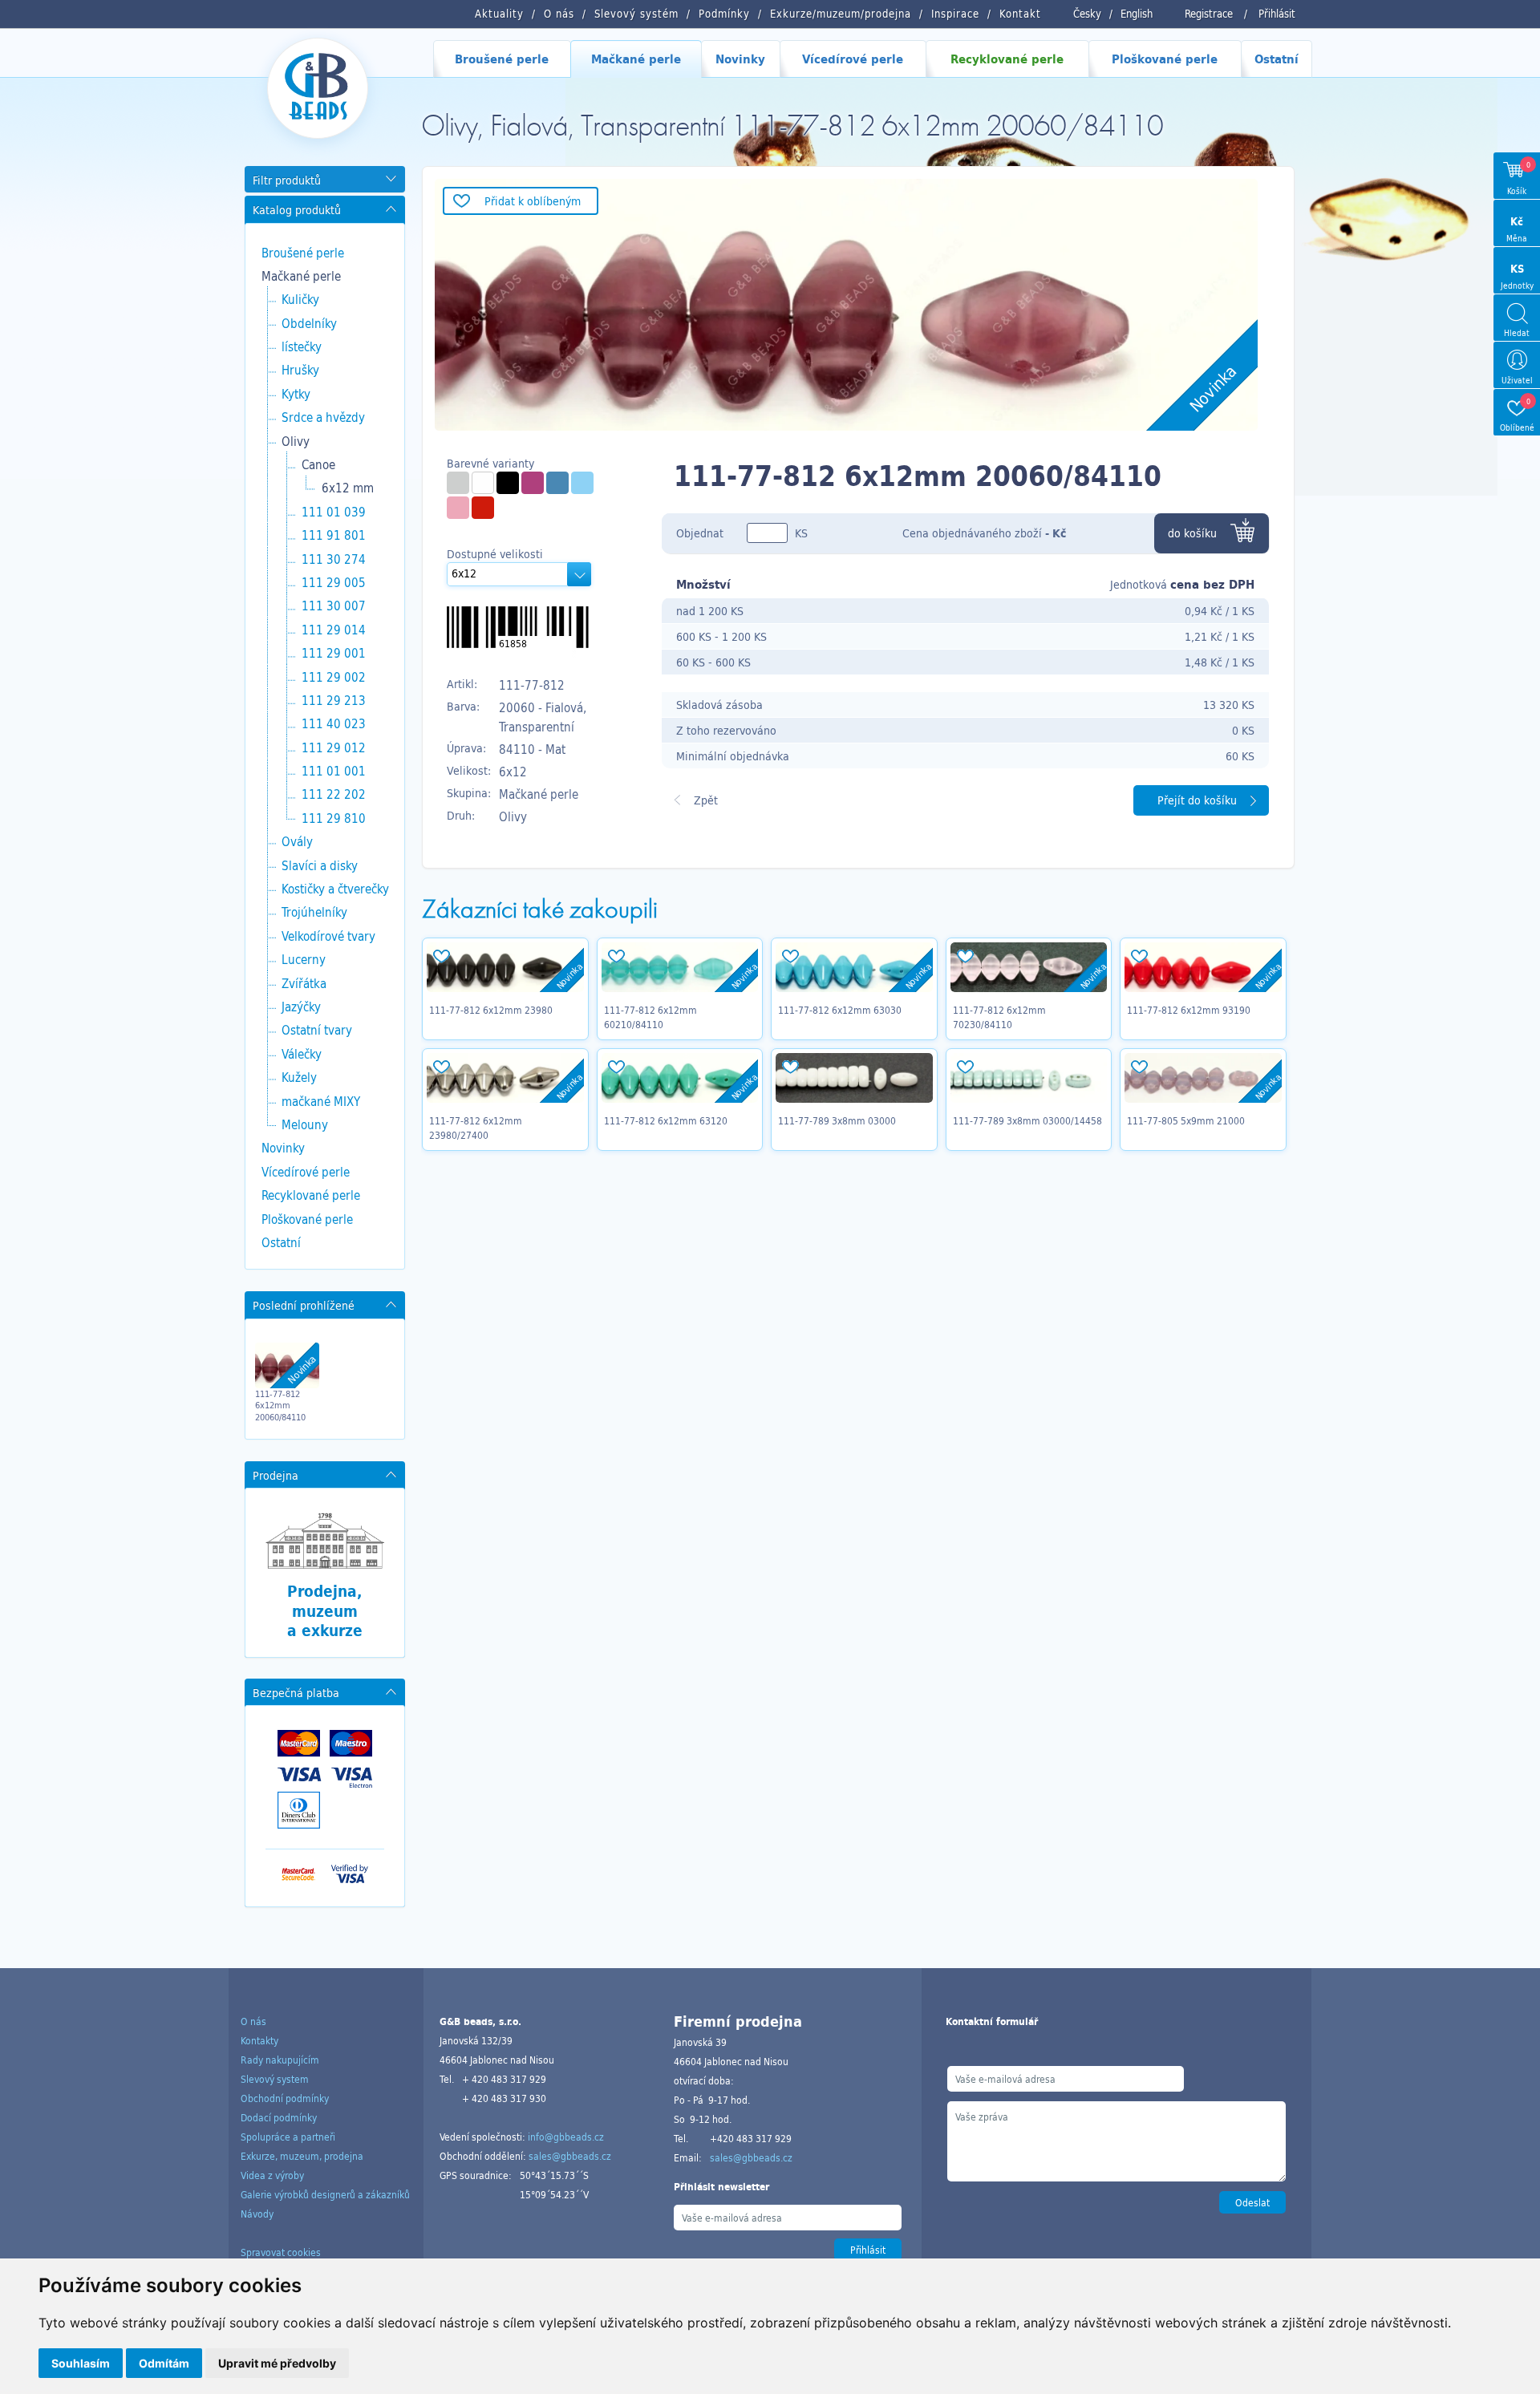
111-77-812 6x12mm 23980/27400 (476, 1128)
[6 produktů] (582, 483)
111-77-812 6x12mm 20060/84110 (280, 1406)
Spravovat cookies (281, 2252)
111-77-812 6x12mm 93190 (1189, 1010)
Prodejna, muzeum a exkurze (325, 1611)
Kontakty (259, 2040)
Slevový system (275, 2079)
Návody (257, 2214)
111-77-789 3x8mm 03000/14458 (1027, 1120)
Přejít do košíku (1197, 800)
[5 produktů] (458, 483)
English (1137, 14)
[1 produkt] (458, 508)
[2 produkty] (508, 483)
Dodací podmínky (279, 2117)
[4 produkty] (533, 483)
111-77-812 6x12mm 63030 (840, 1010)
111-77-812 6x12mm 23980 (491, 1010)
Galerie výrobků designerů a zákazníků (325, 2194)
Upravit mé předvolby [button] (277, 2363)
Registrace (1209, 14)
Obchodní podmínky (285, 2098)
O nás (253, 2021)
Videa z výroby (272, 2175)
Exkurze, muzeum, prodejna (302, 2156)
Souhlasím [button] (81, 2363)
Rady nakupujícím (280, 2060)
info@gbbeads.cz (566, 2137)
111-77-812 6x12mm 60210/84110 (650, 1017)
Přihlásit (1277, 14)
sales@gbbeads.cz (570, 2156)
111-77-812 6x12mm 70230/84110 (999, 1017)
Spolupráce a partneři (288, 2137)
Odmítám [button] (164, 2363)
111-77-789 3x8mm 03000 (837, 1120)
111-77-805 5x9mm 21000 (1186, 1120)
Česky (1087, 14)
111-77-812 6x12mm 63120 (666, 1120)
